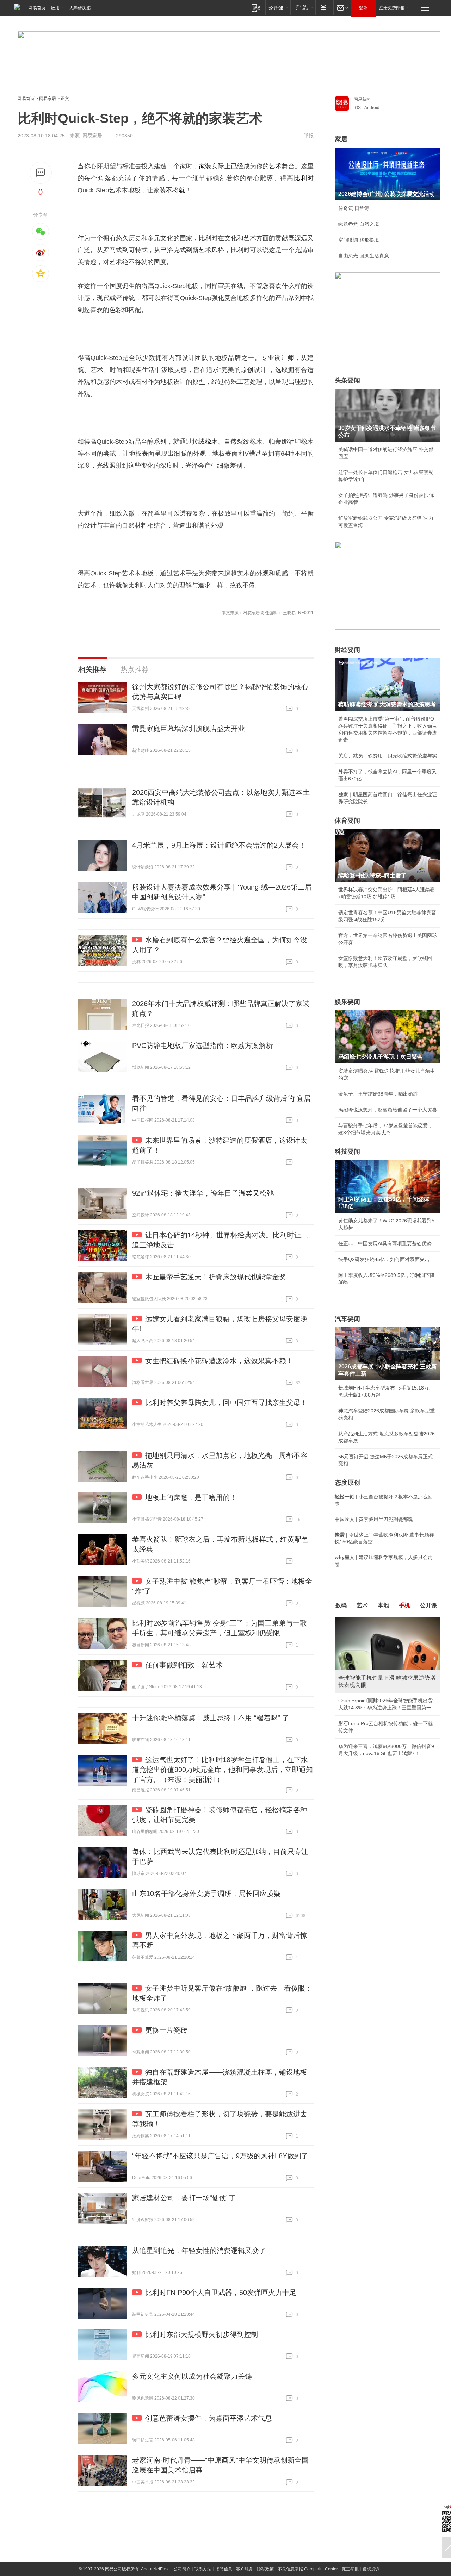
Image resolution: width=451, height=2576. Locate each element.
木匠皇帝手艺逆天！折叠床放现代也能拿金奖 (216, 1277)
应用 (55, 8)
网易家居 (48, 99)
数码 (341, 1605)
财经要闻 (347, 650)
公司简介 (182, 2569)
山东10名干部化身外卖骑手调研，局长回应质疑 (206, 1894)
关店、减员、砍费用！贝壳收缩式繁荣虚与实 (388, 756)
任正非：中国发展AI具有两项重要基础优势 (385, 1243)
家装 (205, 166)
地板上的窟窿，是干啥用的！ (191, 1497)
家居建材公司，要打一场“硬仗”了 (184, 2198)
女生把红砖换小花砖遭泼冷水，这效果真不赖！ (219, 1361)
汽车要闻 (347, 1319)
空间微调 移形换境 (359, 240)
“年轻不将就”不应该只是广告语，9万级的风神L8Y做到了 (220, 2156)
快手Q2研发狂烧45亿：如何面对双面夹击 (384, 1259)
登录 (363, 8)
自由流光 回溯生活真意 (364, 256)
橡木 (211, 442)
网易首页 (37, 8)
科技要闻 (347, 1152)
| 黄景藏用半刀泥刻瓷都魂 (374, 1519)
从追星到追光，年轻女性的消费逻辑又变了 (199, 2251)
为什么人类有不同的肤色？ (368, 1652)
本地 (383, 1605)
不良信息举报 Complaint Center (308, 2569)
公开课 (428, 1605)
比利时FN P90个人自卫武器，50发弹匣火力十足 (221, 2293)
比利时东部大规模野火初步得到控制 (202, 2334)
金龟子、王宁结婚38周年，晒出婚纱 (378, 1094)
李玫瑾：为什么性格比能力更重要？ (378, 1620)
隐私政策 (265, 2569)
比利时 (304, 178)
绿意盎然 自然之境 (359, 224)
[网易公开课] (278, 8)
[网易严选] (303, 8)
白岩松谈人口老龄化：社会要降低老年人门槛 (388, 1636)
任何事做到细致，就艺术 (184, 1665)
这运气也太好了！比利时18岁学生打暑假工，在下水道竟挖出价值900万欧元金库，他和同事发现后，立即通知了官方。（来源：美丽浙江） (223, 1770)
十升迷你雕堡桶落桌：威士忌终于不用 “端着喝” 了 (211, 1718)
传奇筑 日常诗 (354, 208)
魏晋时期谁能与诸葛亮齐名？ (370, 1668)
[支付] (324, 8)
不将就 (175, 190)
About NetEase (155, 2569)
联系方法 (203, 2569)
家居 (341, 139)
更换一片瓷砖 (166, 2030)
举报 (309, 136)
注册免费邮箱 (392, 8)
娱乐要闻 (347, 1002)
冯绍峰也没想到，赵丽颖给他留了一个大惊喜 (388, 1110)
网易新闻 (362, 99)
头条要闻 (347, 380)
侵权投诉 (371, 2569)
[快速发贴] (41, 173)
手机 (404, 1605)
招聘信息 (224, 2569)
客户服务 (245, 2569)
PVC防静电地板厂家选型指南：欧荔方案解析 (203, 1046)
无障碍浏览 (80, 8)
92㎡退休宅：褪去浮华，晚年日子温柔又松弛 (203, 1193)
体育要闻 (347, 821)
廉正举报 (350, 2569)
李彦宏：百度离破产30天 (366, 1684)
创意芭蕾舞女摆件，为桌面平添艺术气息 (209, 2418)
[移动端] (256, 8)
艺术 (275, 166)
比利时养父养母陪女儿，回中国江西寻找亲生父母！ (226, 1403)
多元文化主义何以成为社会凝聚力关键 (192, 2376)
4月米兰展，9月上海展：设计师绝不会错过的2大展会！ (219, 845)
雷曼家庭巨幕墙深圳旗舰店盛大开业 (189, 729)
